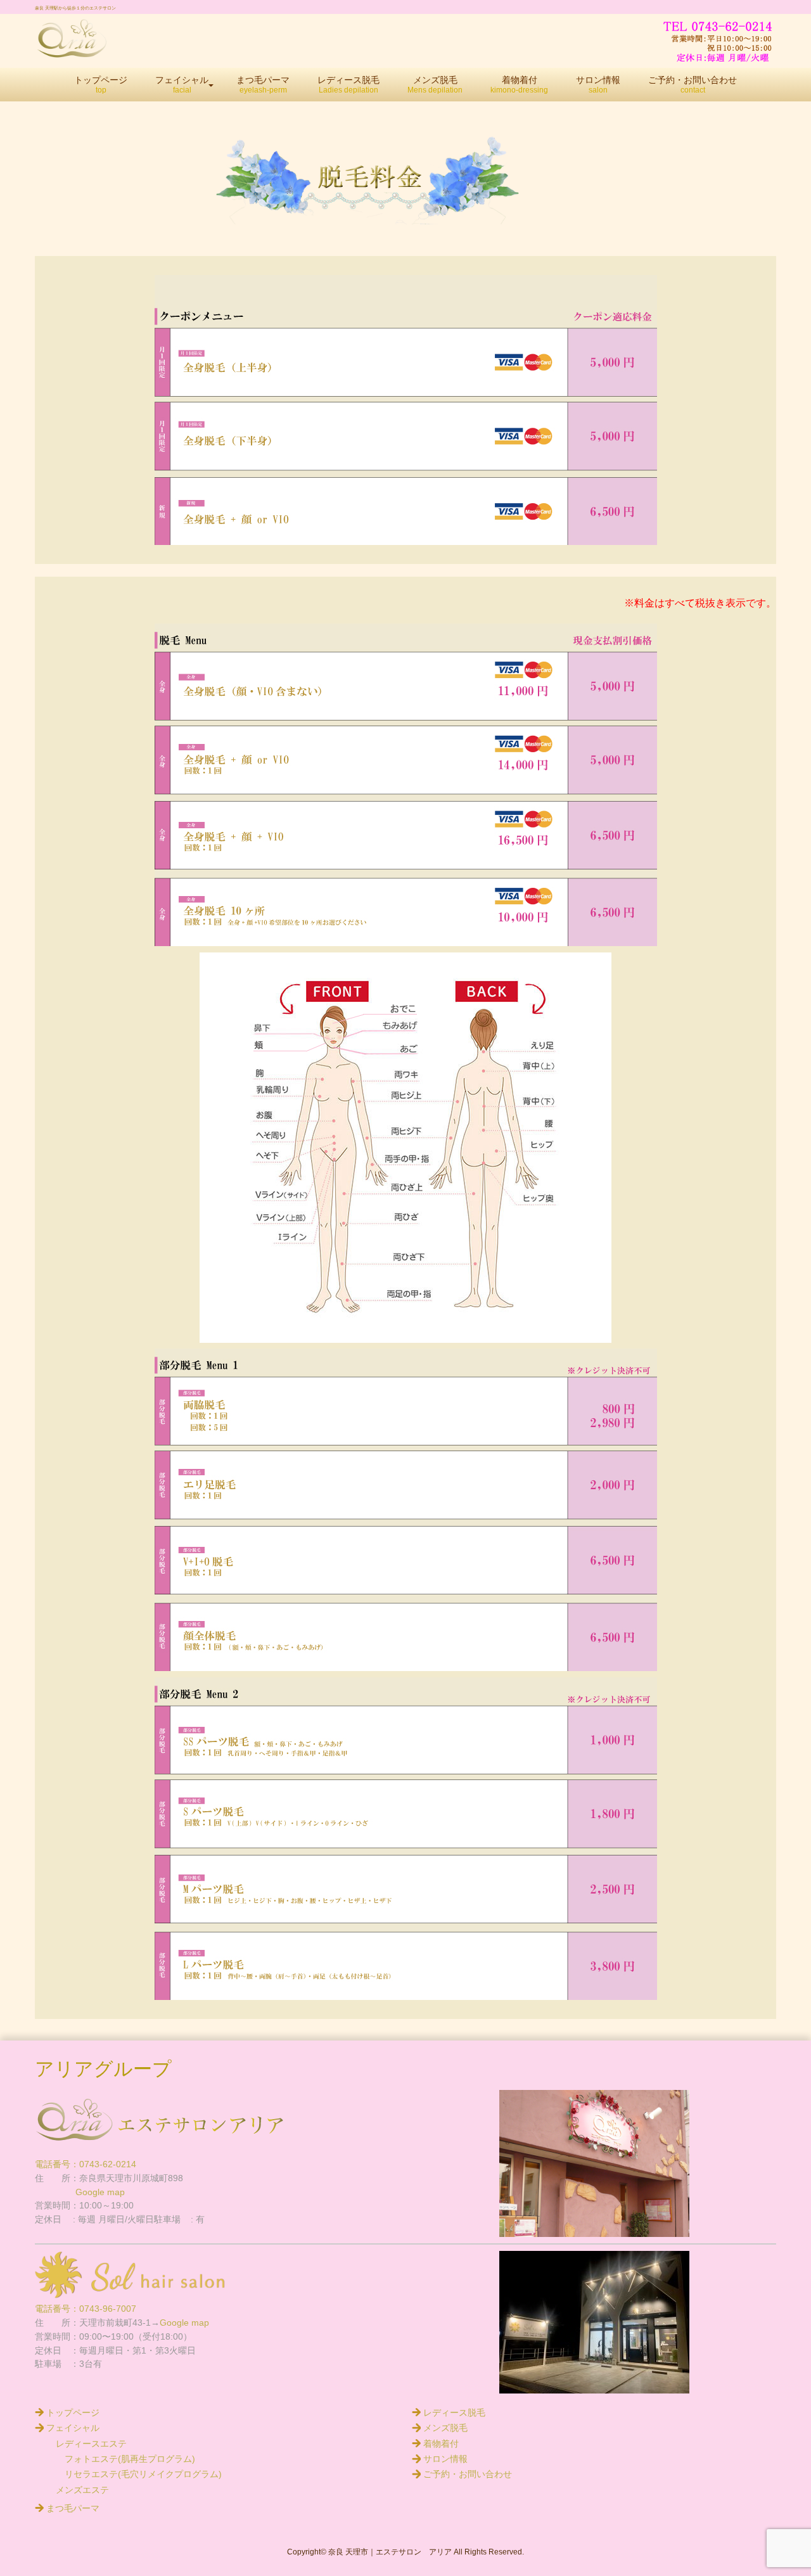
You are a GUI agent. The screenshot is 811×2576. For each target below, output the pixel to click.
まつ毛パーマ (73, 2509)
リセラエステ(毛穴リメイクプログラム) (139, 2474)
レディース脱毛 (454, 2413)
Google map (80, 2192)
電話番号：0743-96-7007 (86, 2309)
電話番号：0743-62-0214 (86, 2164)
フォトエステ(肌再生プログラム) (125, 2459)
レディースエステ (91, 2444)
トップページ (73, 2413)
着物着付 (441, 2444)
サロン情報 (445, 2459)
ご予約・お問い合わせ (468, 2474)
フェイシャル (73, 2428)
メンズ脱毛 (445, 2428)
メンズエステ (82, 2490)
